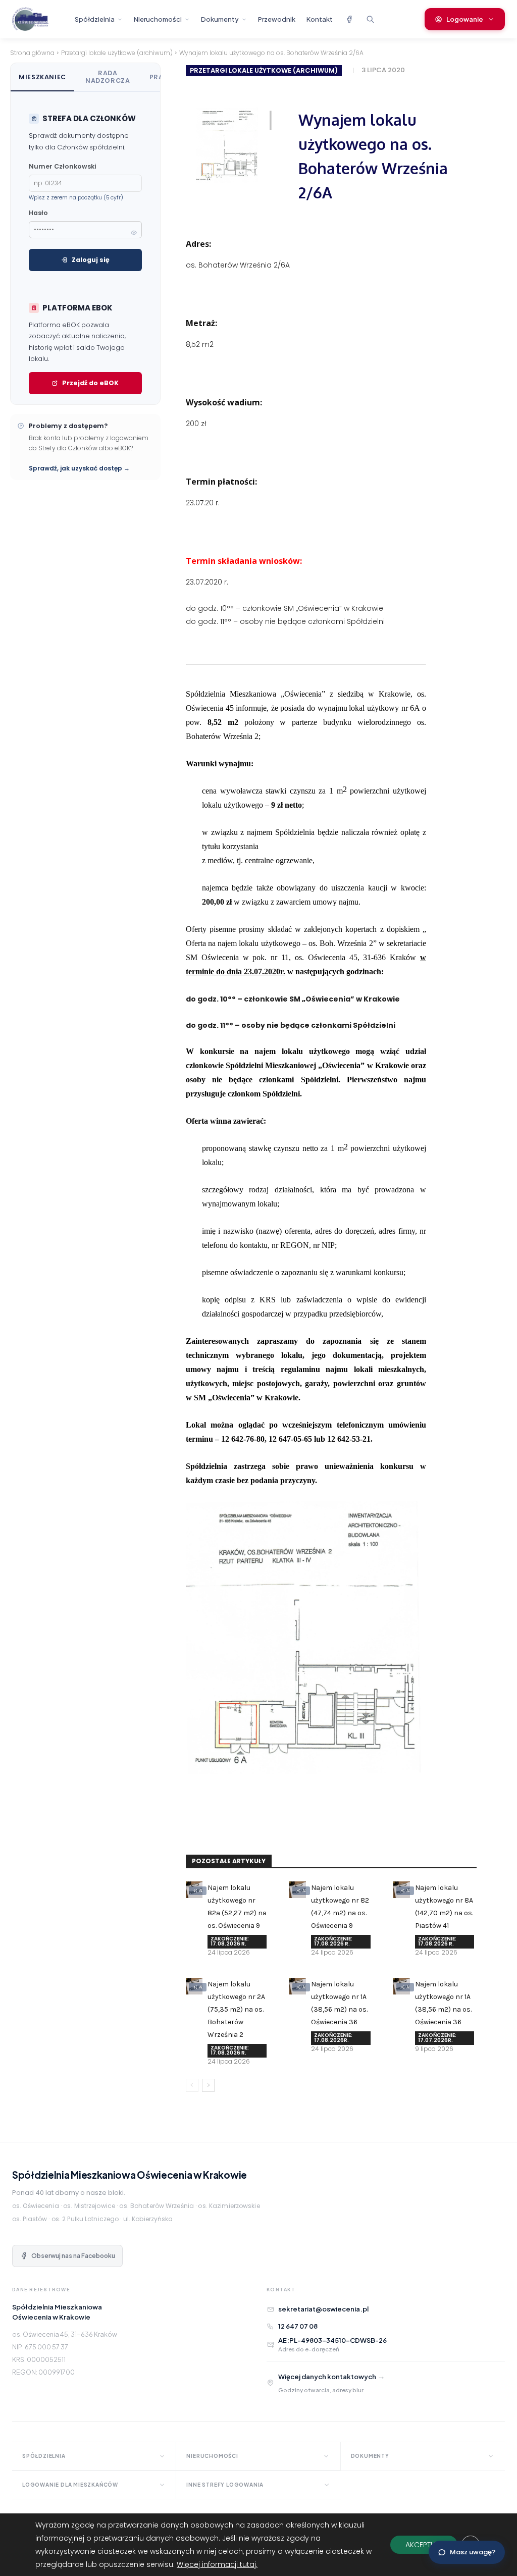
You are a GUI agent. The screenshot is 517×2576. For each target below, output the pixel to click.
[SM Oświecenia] (39, 19)
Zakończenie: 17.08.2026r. (333, 2038)
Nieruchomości (158, 19)
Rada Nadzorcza (108, 77)
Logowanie (465, 19)
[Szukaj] (370, 19)
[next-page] (208, 2085)
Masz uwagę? (473, 2552)
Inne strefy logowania (225, 2485)
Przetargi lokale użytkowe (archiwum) (117, 53)
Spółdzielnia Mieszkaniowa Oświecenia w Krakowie (130, 2175)
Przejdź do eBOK (90, 383)
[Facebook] (349, 19)
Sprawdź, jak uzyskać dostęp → (79, 468)
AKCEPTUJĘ (424, 2545)
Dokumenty (220, 19)
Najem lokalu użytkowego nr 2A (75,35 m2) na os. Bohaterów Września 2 (236, 2009)
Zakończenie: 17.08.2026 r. (230, 1941)
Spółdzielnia (95, 19)
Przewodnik (277, 19)
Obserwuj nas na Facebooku (73, 2256)
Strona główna (32, 53)
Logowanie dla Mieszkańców (70, 2485)
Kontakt (320, 19)
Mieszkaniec (42, 77)
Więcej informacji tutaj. (217, 2564)
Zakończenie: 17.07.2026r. (437, 2038)
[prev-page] (192, 2085)
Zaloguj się (91, 260)
